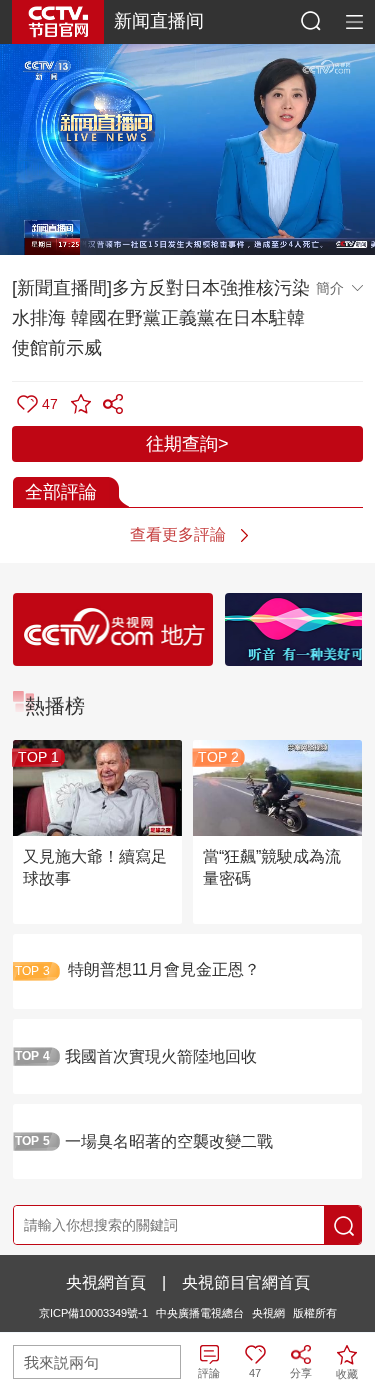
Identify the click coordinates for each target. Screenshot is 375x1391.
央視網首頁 (106, 1282)
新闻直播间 (159, 21)
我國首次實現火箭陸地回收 (161, 1056)
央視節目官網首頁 (246, 1282)
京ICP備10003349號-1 (93, 1313)
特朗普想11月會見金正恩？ (164, 969)
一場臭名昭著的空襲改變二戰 (169, 1141)
